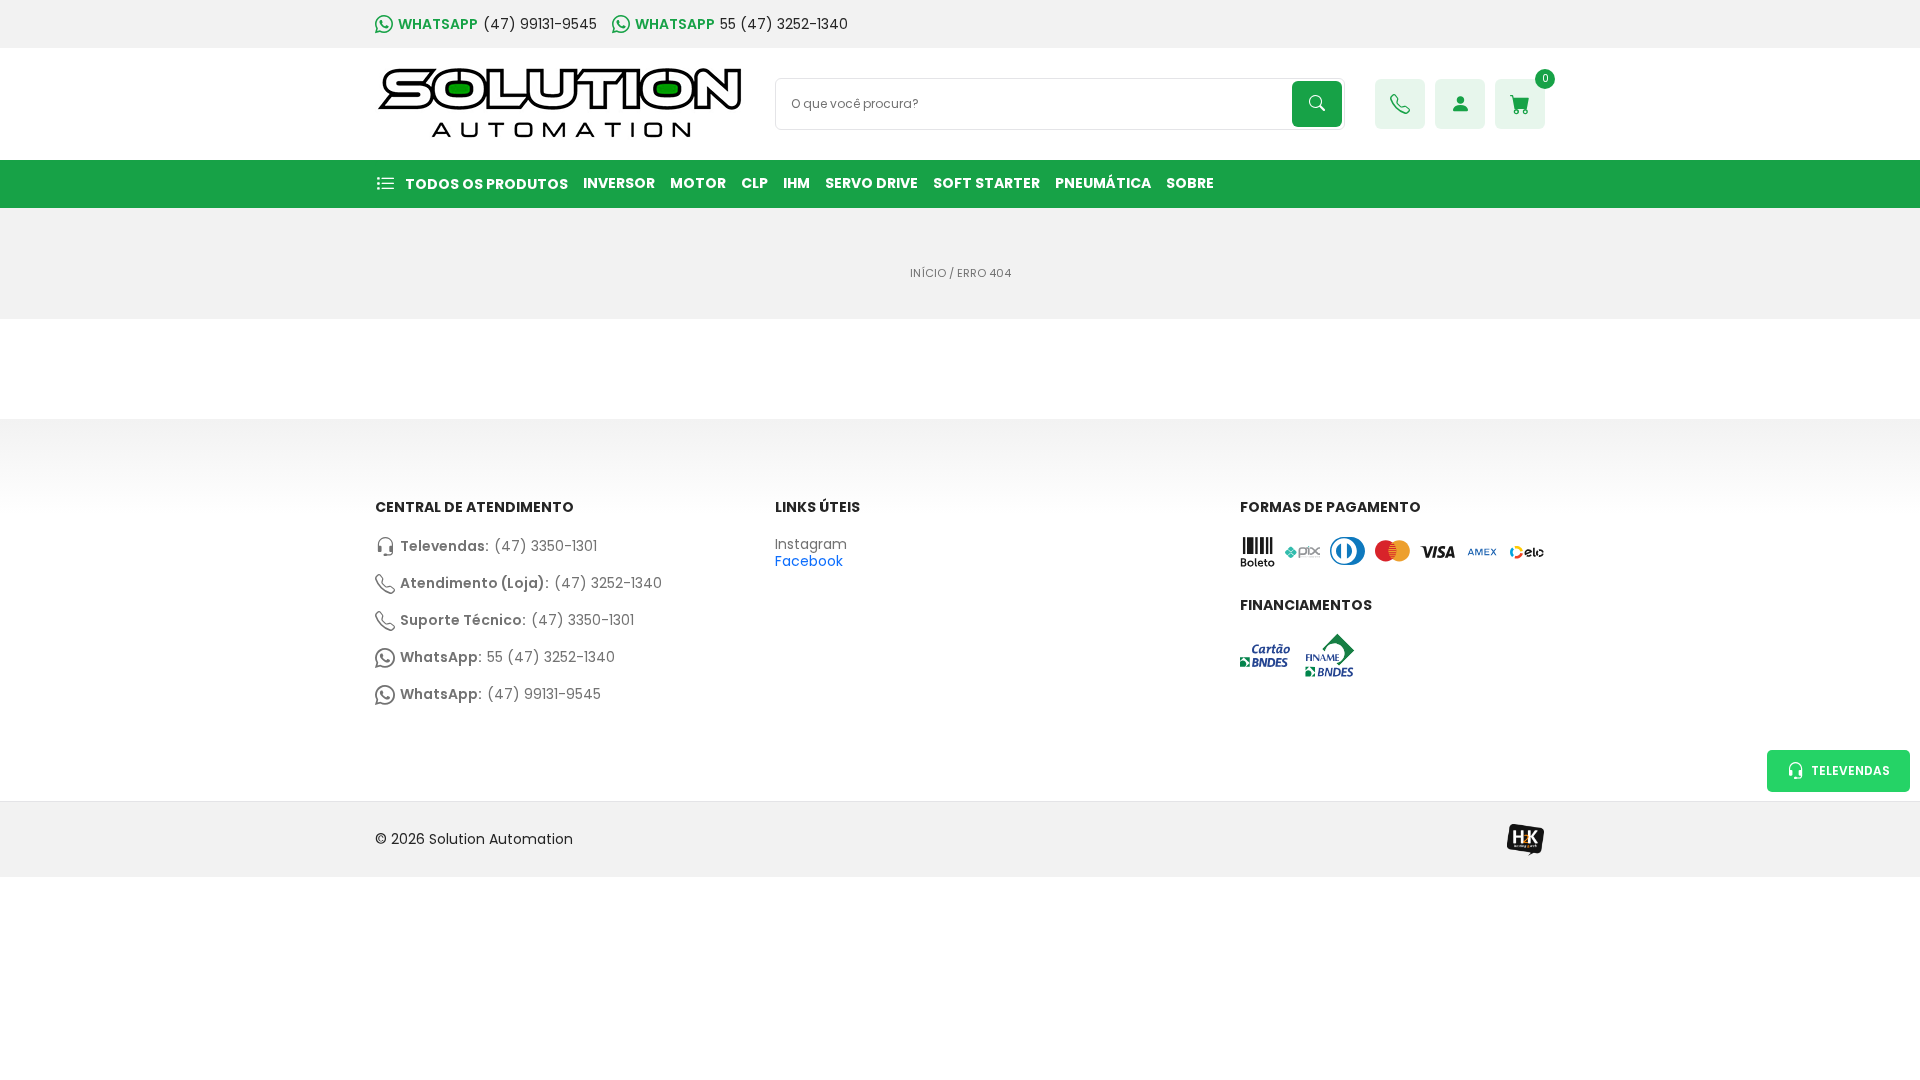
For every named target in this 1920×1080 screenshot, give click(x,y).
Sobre (1190, 183)
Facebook (809, 561)
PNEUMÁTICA (1103, 183)
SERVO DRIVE (871, 183)
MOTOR (698, 183)
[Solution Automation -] (560, 104)
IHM (796, 183)
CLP (754, 183)
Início (928, 273)
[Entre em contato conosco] (1400, 104)
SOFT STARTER (986, 183)
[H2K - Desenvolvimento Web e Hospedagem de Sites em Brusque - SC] (1525, 839)
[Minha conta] (1460, 104)
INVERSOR (619, 183)
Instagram (811, 544)
